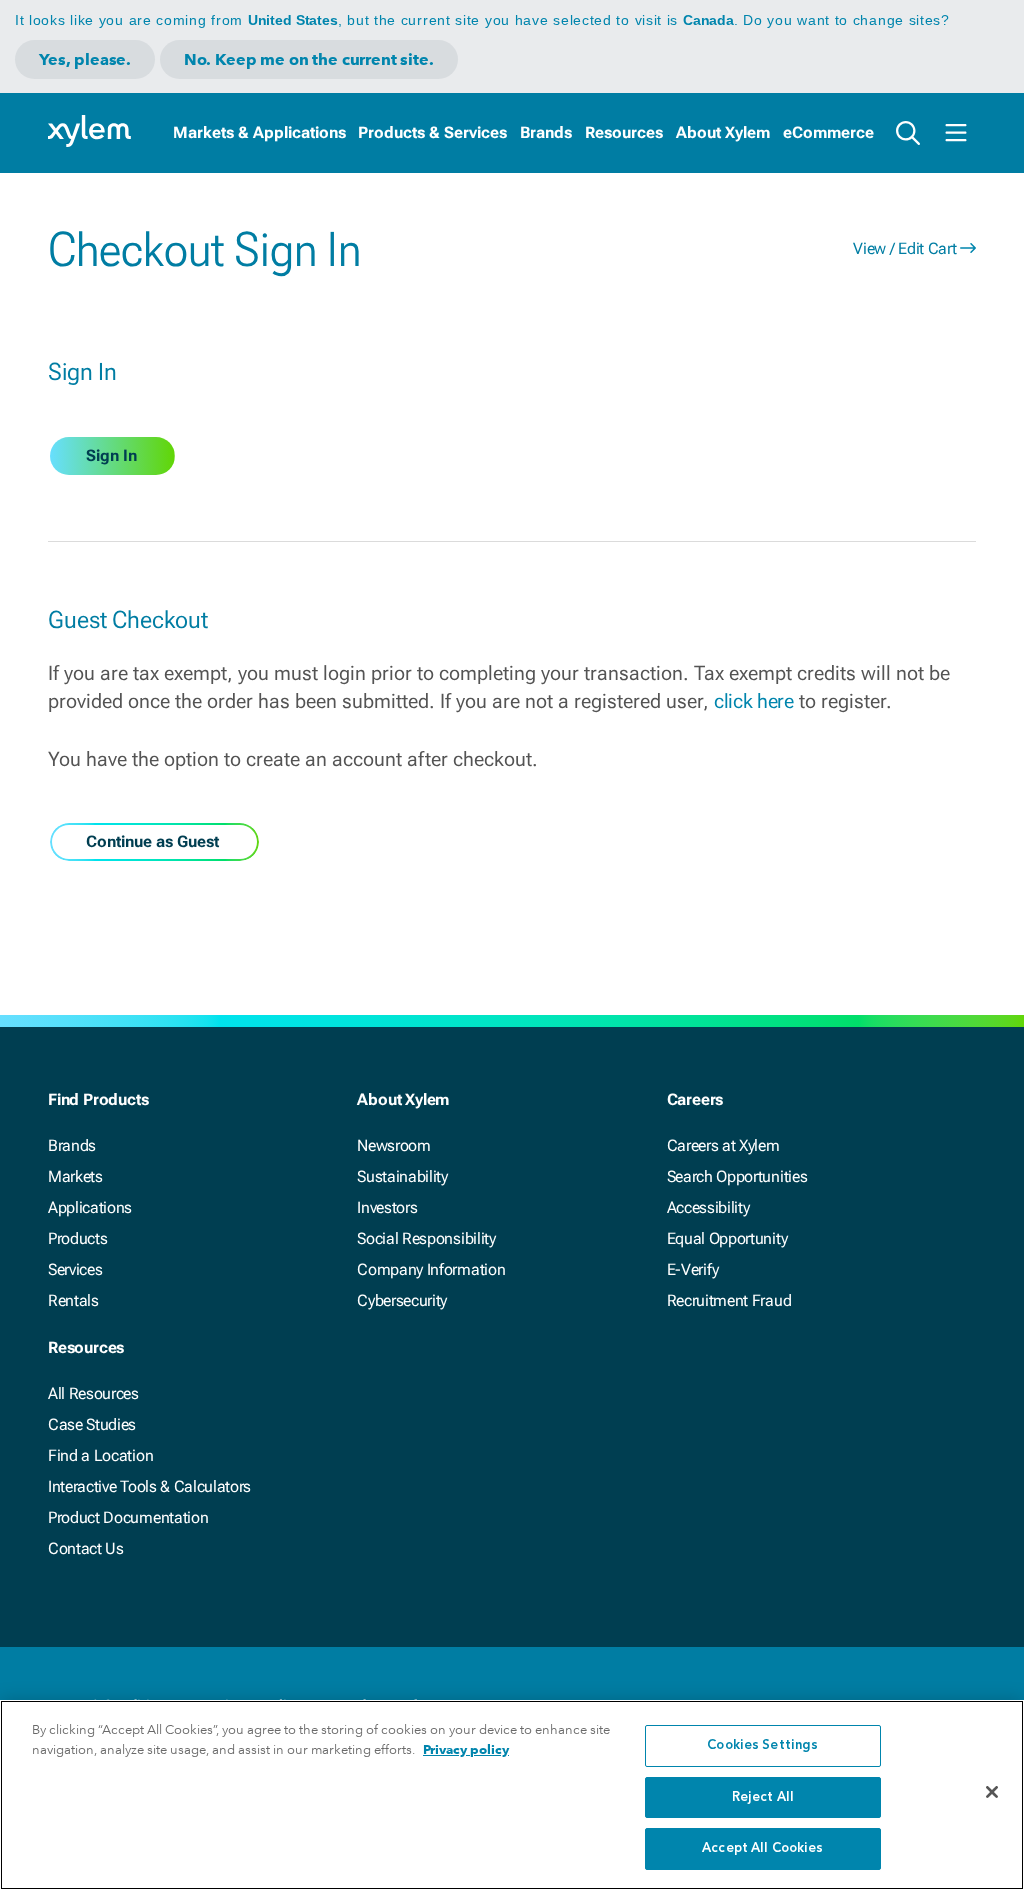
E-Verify (693, 1269)
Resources (624, 132)
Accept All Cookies (762, 1848)
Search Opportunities (737, 1176)
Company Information (431, 1269)
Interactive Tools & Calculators (149, 1486)
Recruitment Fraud (729, 1300)
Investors (387, 1207)
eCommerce (828, 132)
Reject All (763, 1797)
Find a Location (100, 1455)
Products (77, 1238)
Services (75, 1269)
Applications (90, 1207)
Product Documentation (128, 1517)
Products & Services (432, 132)
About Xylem (723, 132)
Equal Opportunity (727, 1238)
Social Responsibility (426, 1238)
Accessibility (708, 1207)
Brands (546, 132)
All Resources (93, 1393)
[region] (512, 1795)
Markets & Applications (259, 132)
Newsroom (393, 1145)
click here (754, 701)
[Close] (992, 1792)
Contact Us (86, 1548)
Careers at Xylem (723, 1145)
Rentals (73, 1300)
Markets (75, 1176)
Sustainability (402, 1176)
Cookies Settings (762, 1745)
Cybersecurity (402, 1300)
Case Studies (92, 1424)
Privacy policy (466, 1749)
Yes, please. (85, 59)
